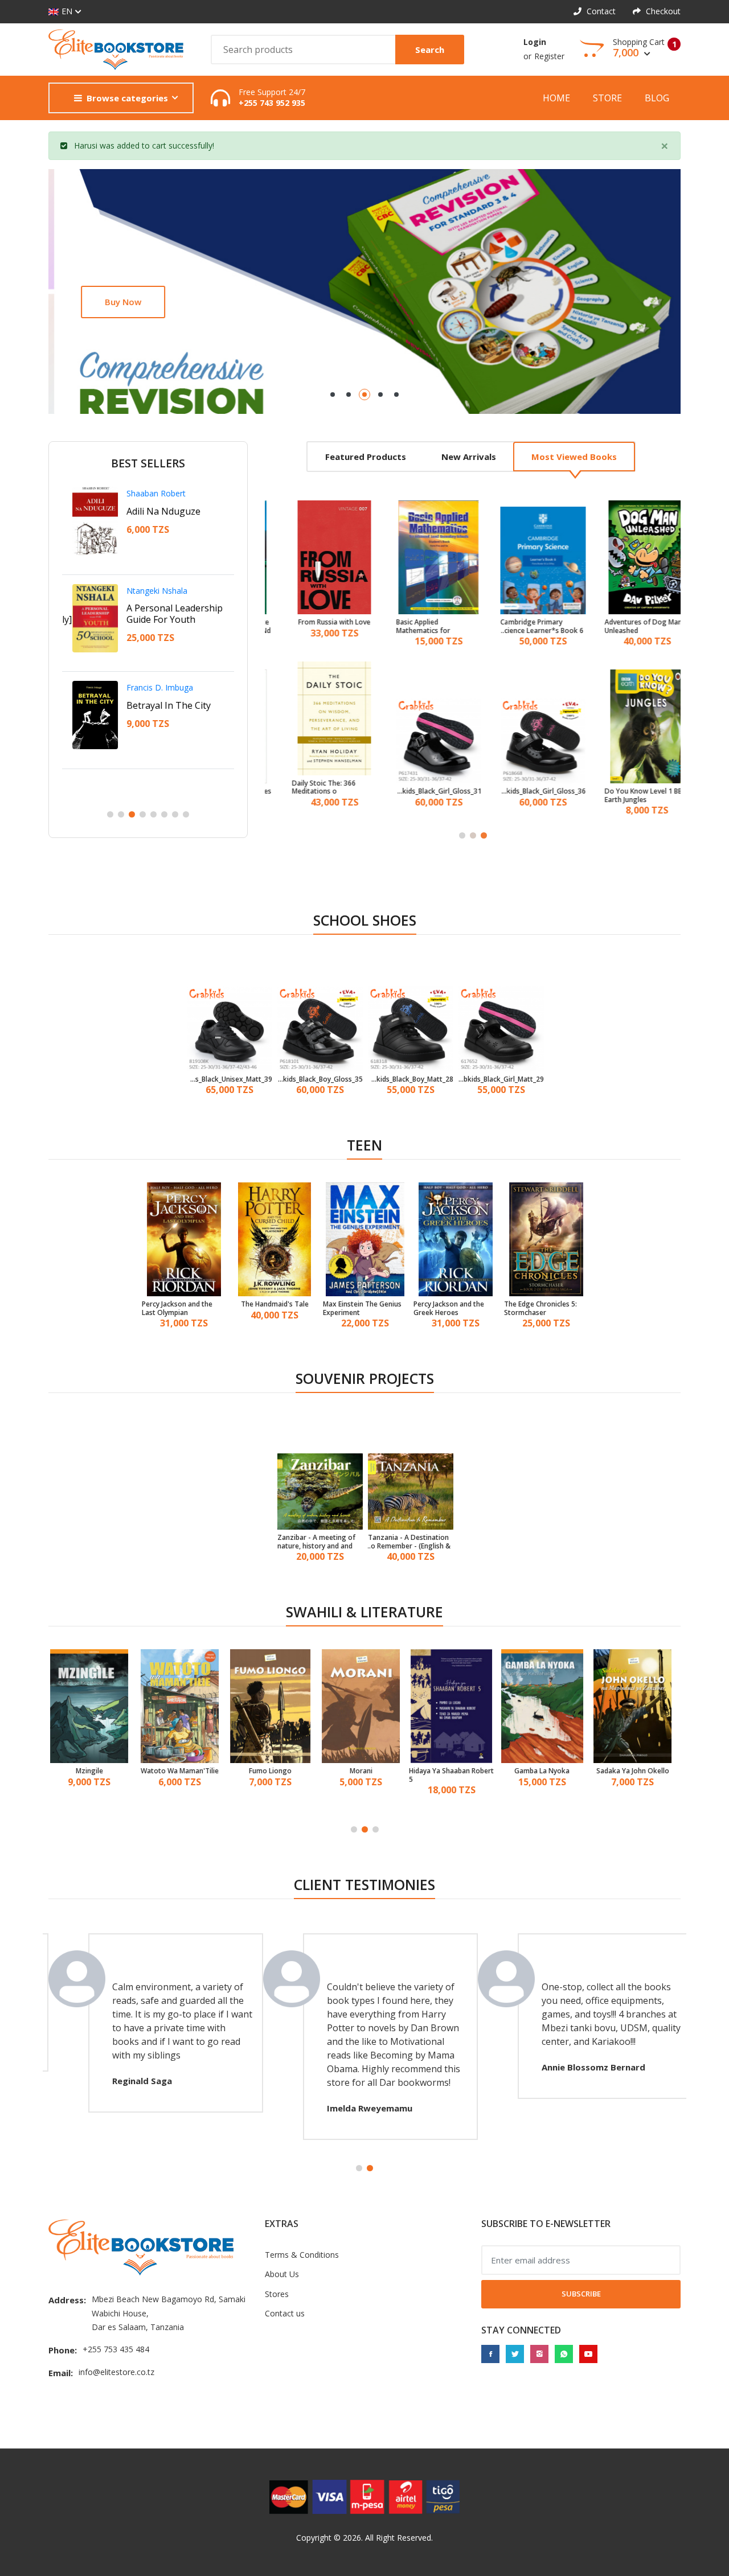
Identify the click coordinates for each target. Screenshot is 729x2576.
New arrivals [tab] (469, 457)
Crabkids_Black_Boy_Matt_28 (411, 1079)
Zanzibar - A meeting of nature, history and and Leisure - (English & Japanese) (316, 1542)
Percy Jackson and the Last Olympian (177, 1308)
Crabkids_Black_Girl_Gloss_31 (421, 791)
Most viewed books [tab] (574, 457)
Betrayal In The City (158, 705)
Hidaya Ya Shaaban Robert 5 (365, 1775)
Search (430, 50)
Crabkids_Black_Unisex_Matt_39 (230, 1079)
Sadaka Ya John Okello (547, 1771)
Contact (600, 11)
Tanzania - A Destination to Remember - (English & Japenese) (409, 1542)
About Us (282, 2274)
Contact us (285, 2313)
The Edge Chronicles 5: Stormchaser (540, 1308)
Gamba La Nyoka (456, 1771)
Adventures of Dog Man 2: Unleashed (630, 626)
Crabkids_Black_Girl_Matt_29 (501, 1079)
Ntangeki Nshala (147, 591)
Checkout (662, 11)
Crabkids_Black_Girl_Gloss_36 (526, 791)
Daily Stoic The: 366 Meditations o (306, 788)
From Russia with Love (317, 622)
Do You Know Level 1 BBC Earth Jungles (628, 796)
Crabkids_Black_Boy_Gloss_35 (320, 1079)
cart (159, 145)
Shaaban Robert (146, 493)
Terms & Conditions (302, 2255)
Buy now (108, 302)
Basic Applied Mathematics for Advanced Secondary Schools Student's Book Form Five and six (417, 626)
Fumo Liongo (184, 1771)
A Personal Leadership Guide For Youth (164, 614)
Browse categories (127, 98)
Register (549, 56)
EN (67, 11)
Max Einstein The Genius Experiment (362, 1308)
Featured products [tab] (366, 457)
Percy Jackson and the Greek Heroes (449, 1308)
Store (607, 98)
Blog (657, 98)
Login (535, 42)
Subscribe (581, 2294)
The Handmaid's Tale (275, 1304)
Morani (275, 1771)
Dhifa (637, 1771)
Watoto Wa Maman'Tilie (94, 1771)
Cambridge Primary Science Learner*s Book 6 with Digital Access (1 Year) (525, 626)
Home (556, 98)
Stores (277, 2294)
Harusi (86, 145)
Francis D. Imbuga (150, 687)
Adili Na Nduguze (153, 511)
